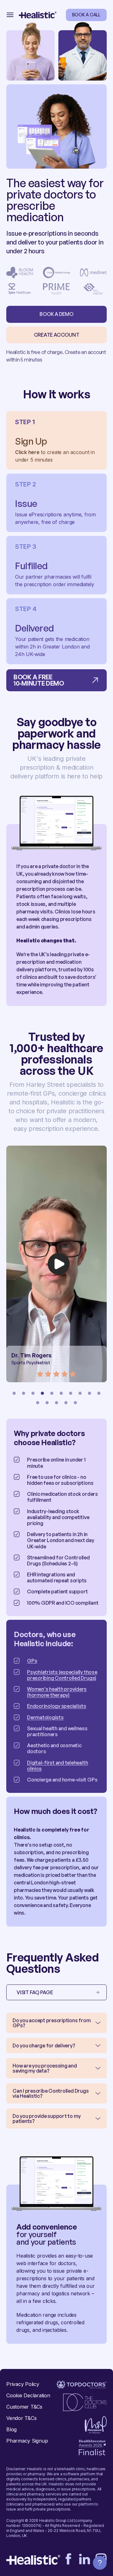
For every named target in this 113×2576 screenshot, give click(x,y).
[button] (14, 1393)
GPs (32, 1661)
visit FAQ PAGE (35, 1992)
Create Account (57, 335)
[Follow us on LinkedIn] (85, 2559)
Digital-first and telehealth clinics (57, 1766)
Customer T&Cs (24, 2407)
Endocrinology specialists (57, 1706)
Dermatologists (45, 1717)
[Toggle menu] (10, 15)
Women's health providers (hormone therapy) (57, 1692)
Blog (11, 2429)
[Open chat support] (100, 2563)
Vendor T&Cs (21, 2418)
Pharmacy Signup (27, 2441)
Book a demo (56, 314)
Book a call (86, 15)
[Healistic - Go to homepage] (38, 15)
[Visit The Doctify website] (82, 2385)
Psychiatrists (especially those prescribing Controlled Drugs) (62, 1675)
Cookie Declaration (28, 2395)
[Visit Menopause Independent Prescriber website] (96, 2425)
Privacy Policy (23, 2384)
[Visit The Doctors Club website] (85, 2402)
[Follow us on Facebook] (68, 2559)
